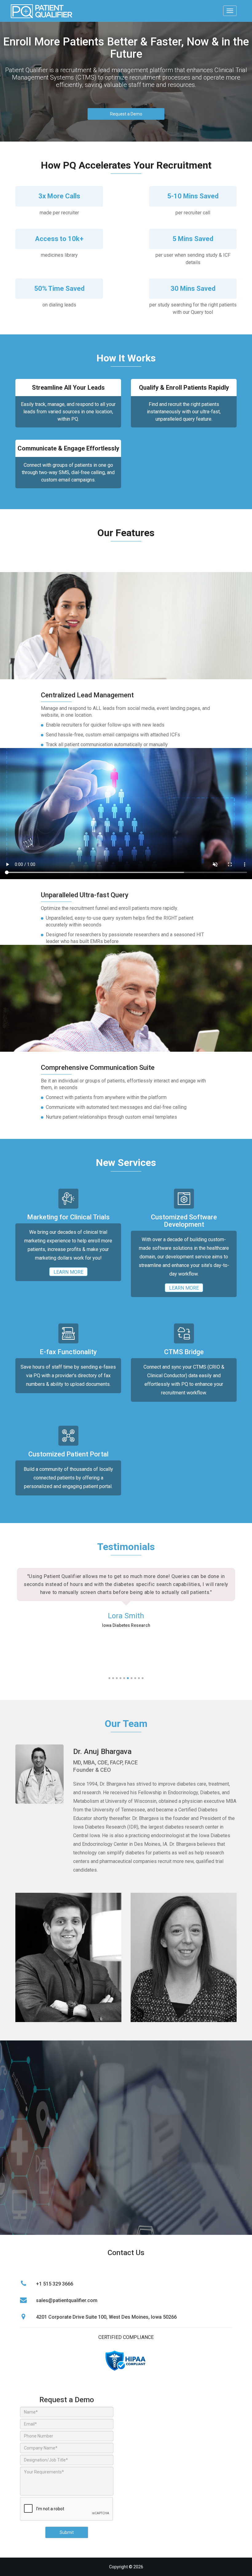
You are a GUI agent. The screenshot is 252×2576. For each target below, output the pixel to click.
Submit (67, 2532)
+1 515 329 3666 (55, 2284)
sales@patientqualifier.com (67, 2300)
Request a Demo (126, 114)
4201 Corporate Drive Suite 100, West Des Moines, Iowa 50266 (106, 2317)
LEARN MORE (68, 1272)
